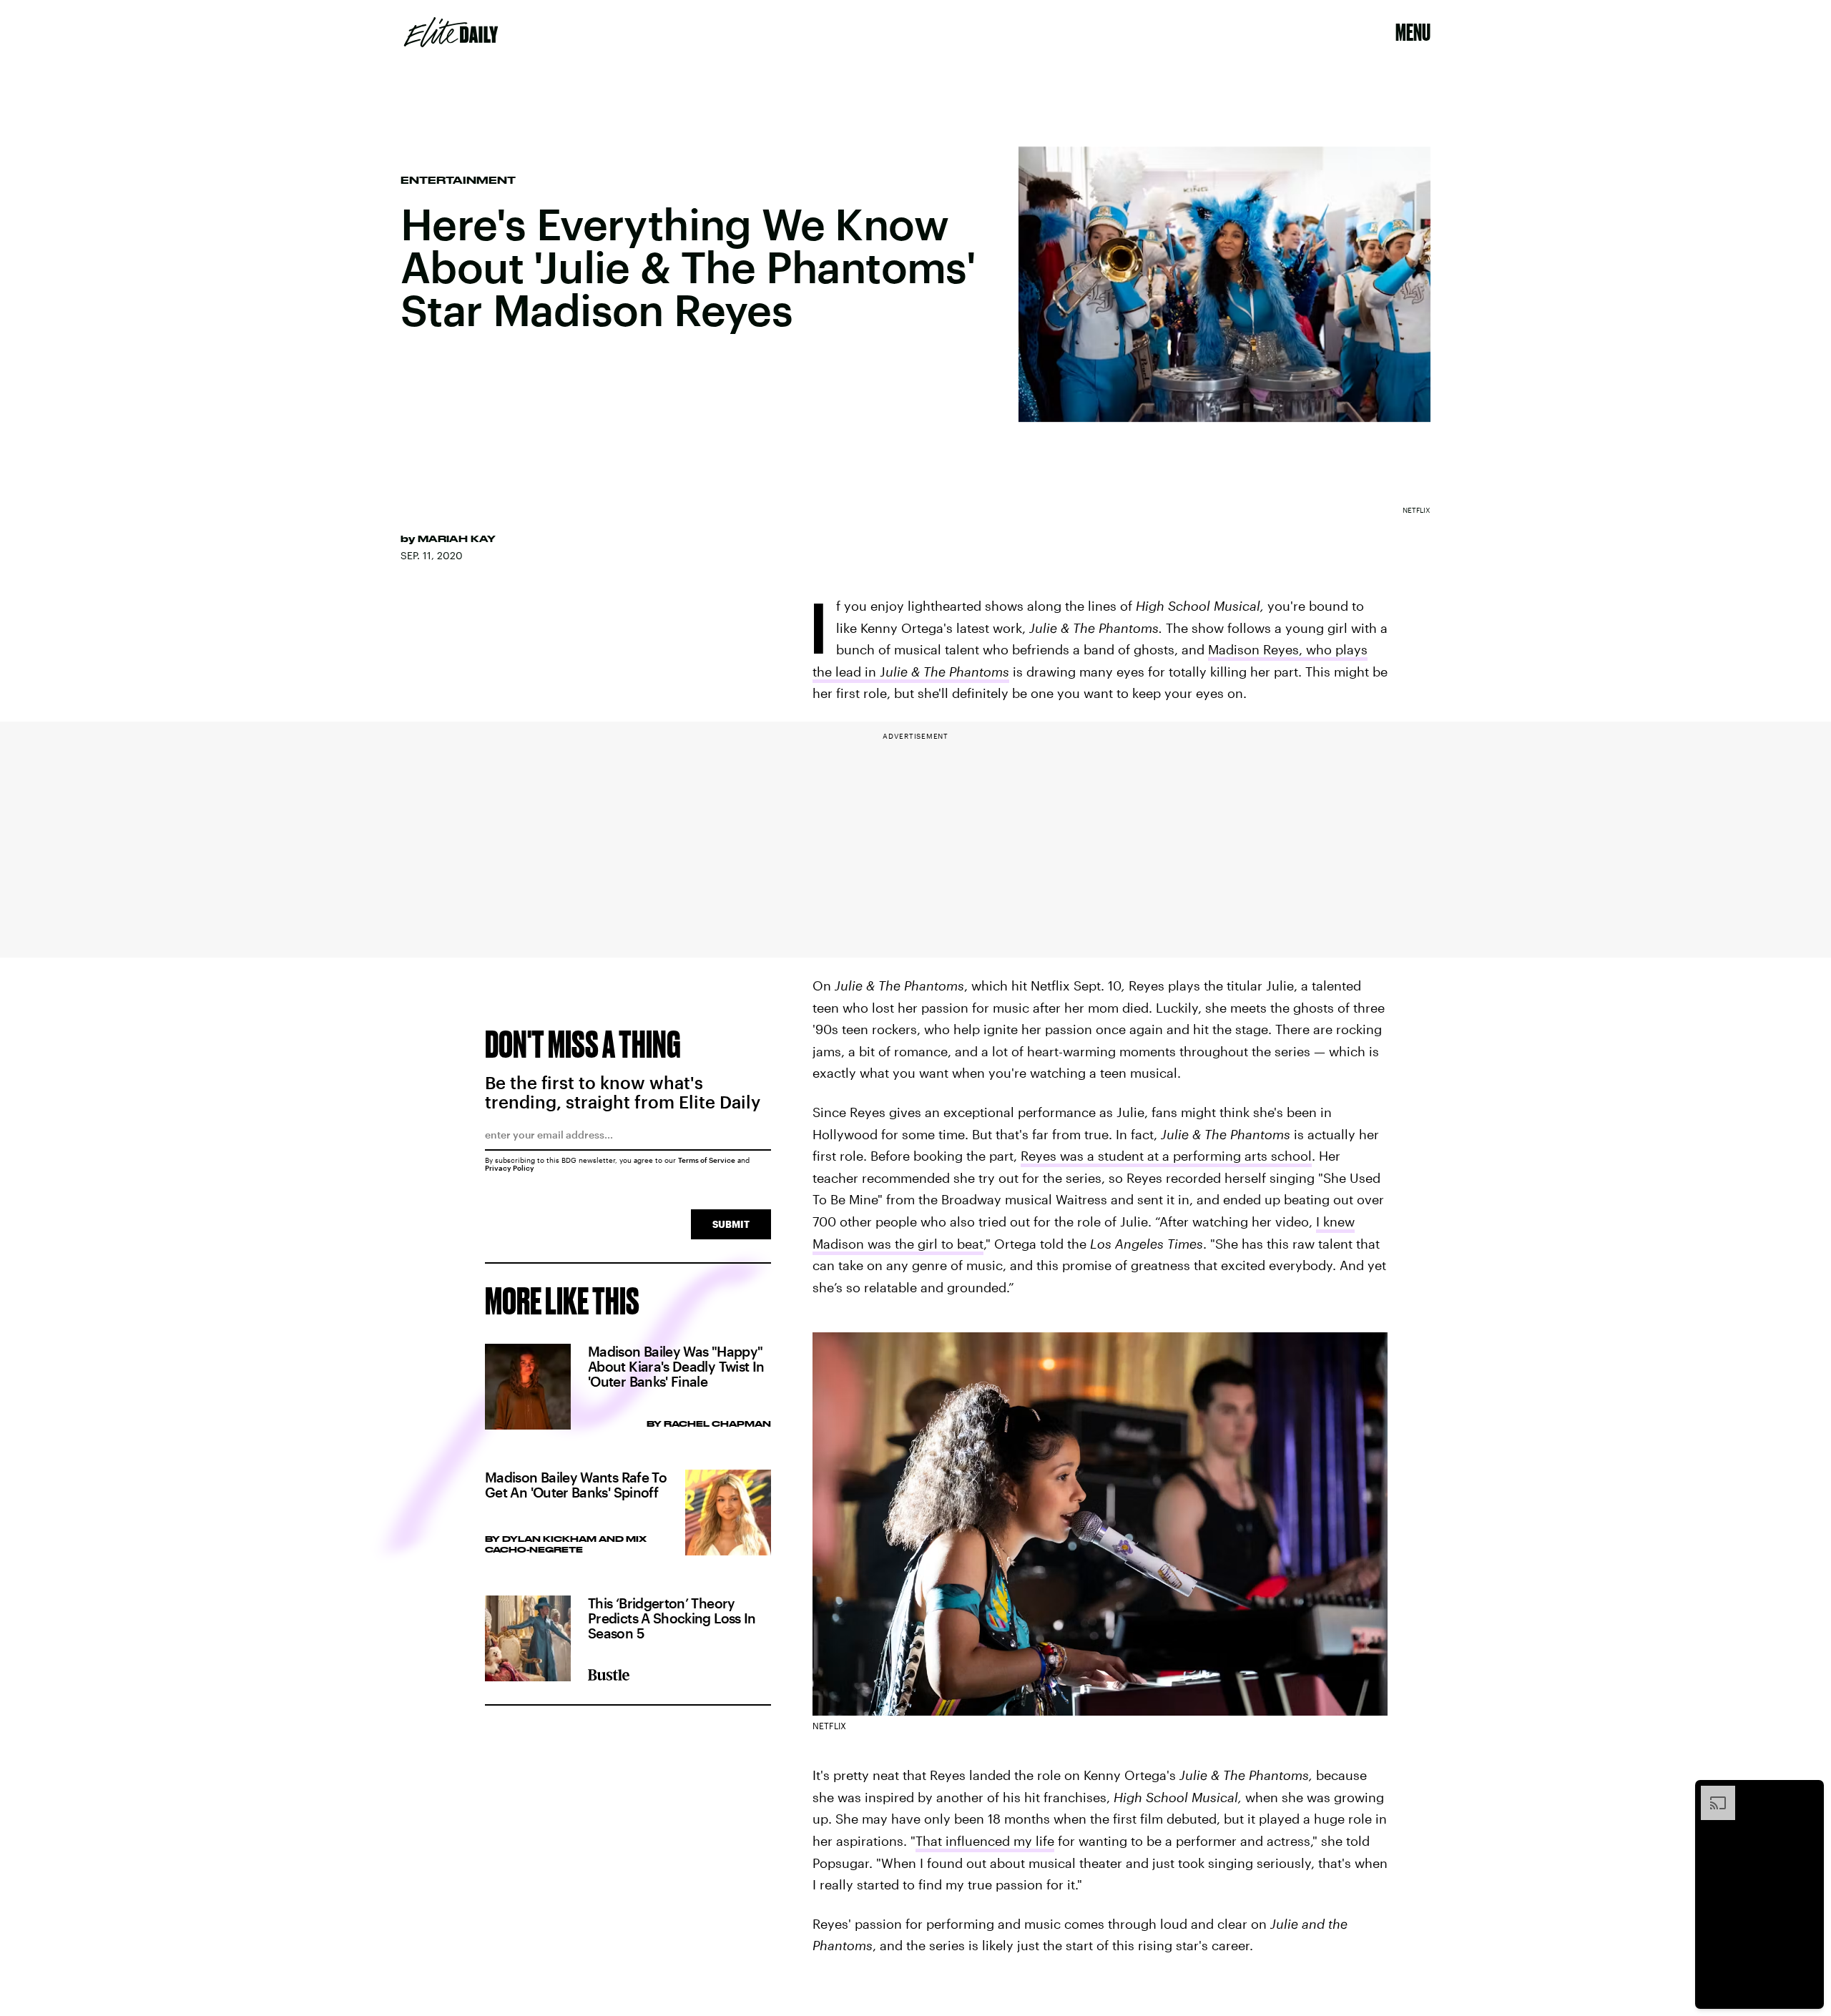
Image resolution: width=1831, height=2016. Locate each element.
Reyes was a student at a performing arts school (1166, 1156)
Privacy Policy (510, 1168)
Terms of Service (707, 1160)
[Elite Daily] (451, 32)
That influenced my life (985, 1841)
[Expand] (1711, 1793)
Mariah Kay (457, 539)
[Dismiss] (1808, 1793)
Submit (731, 1224)
